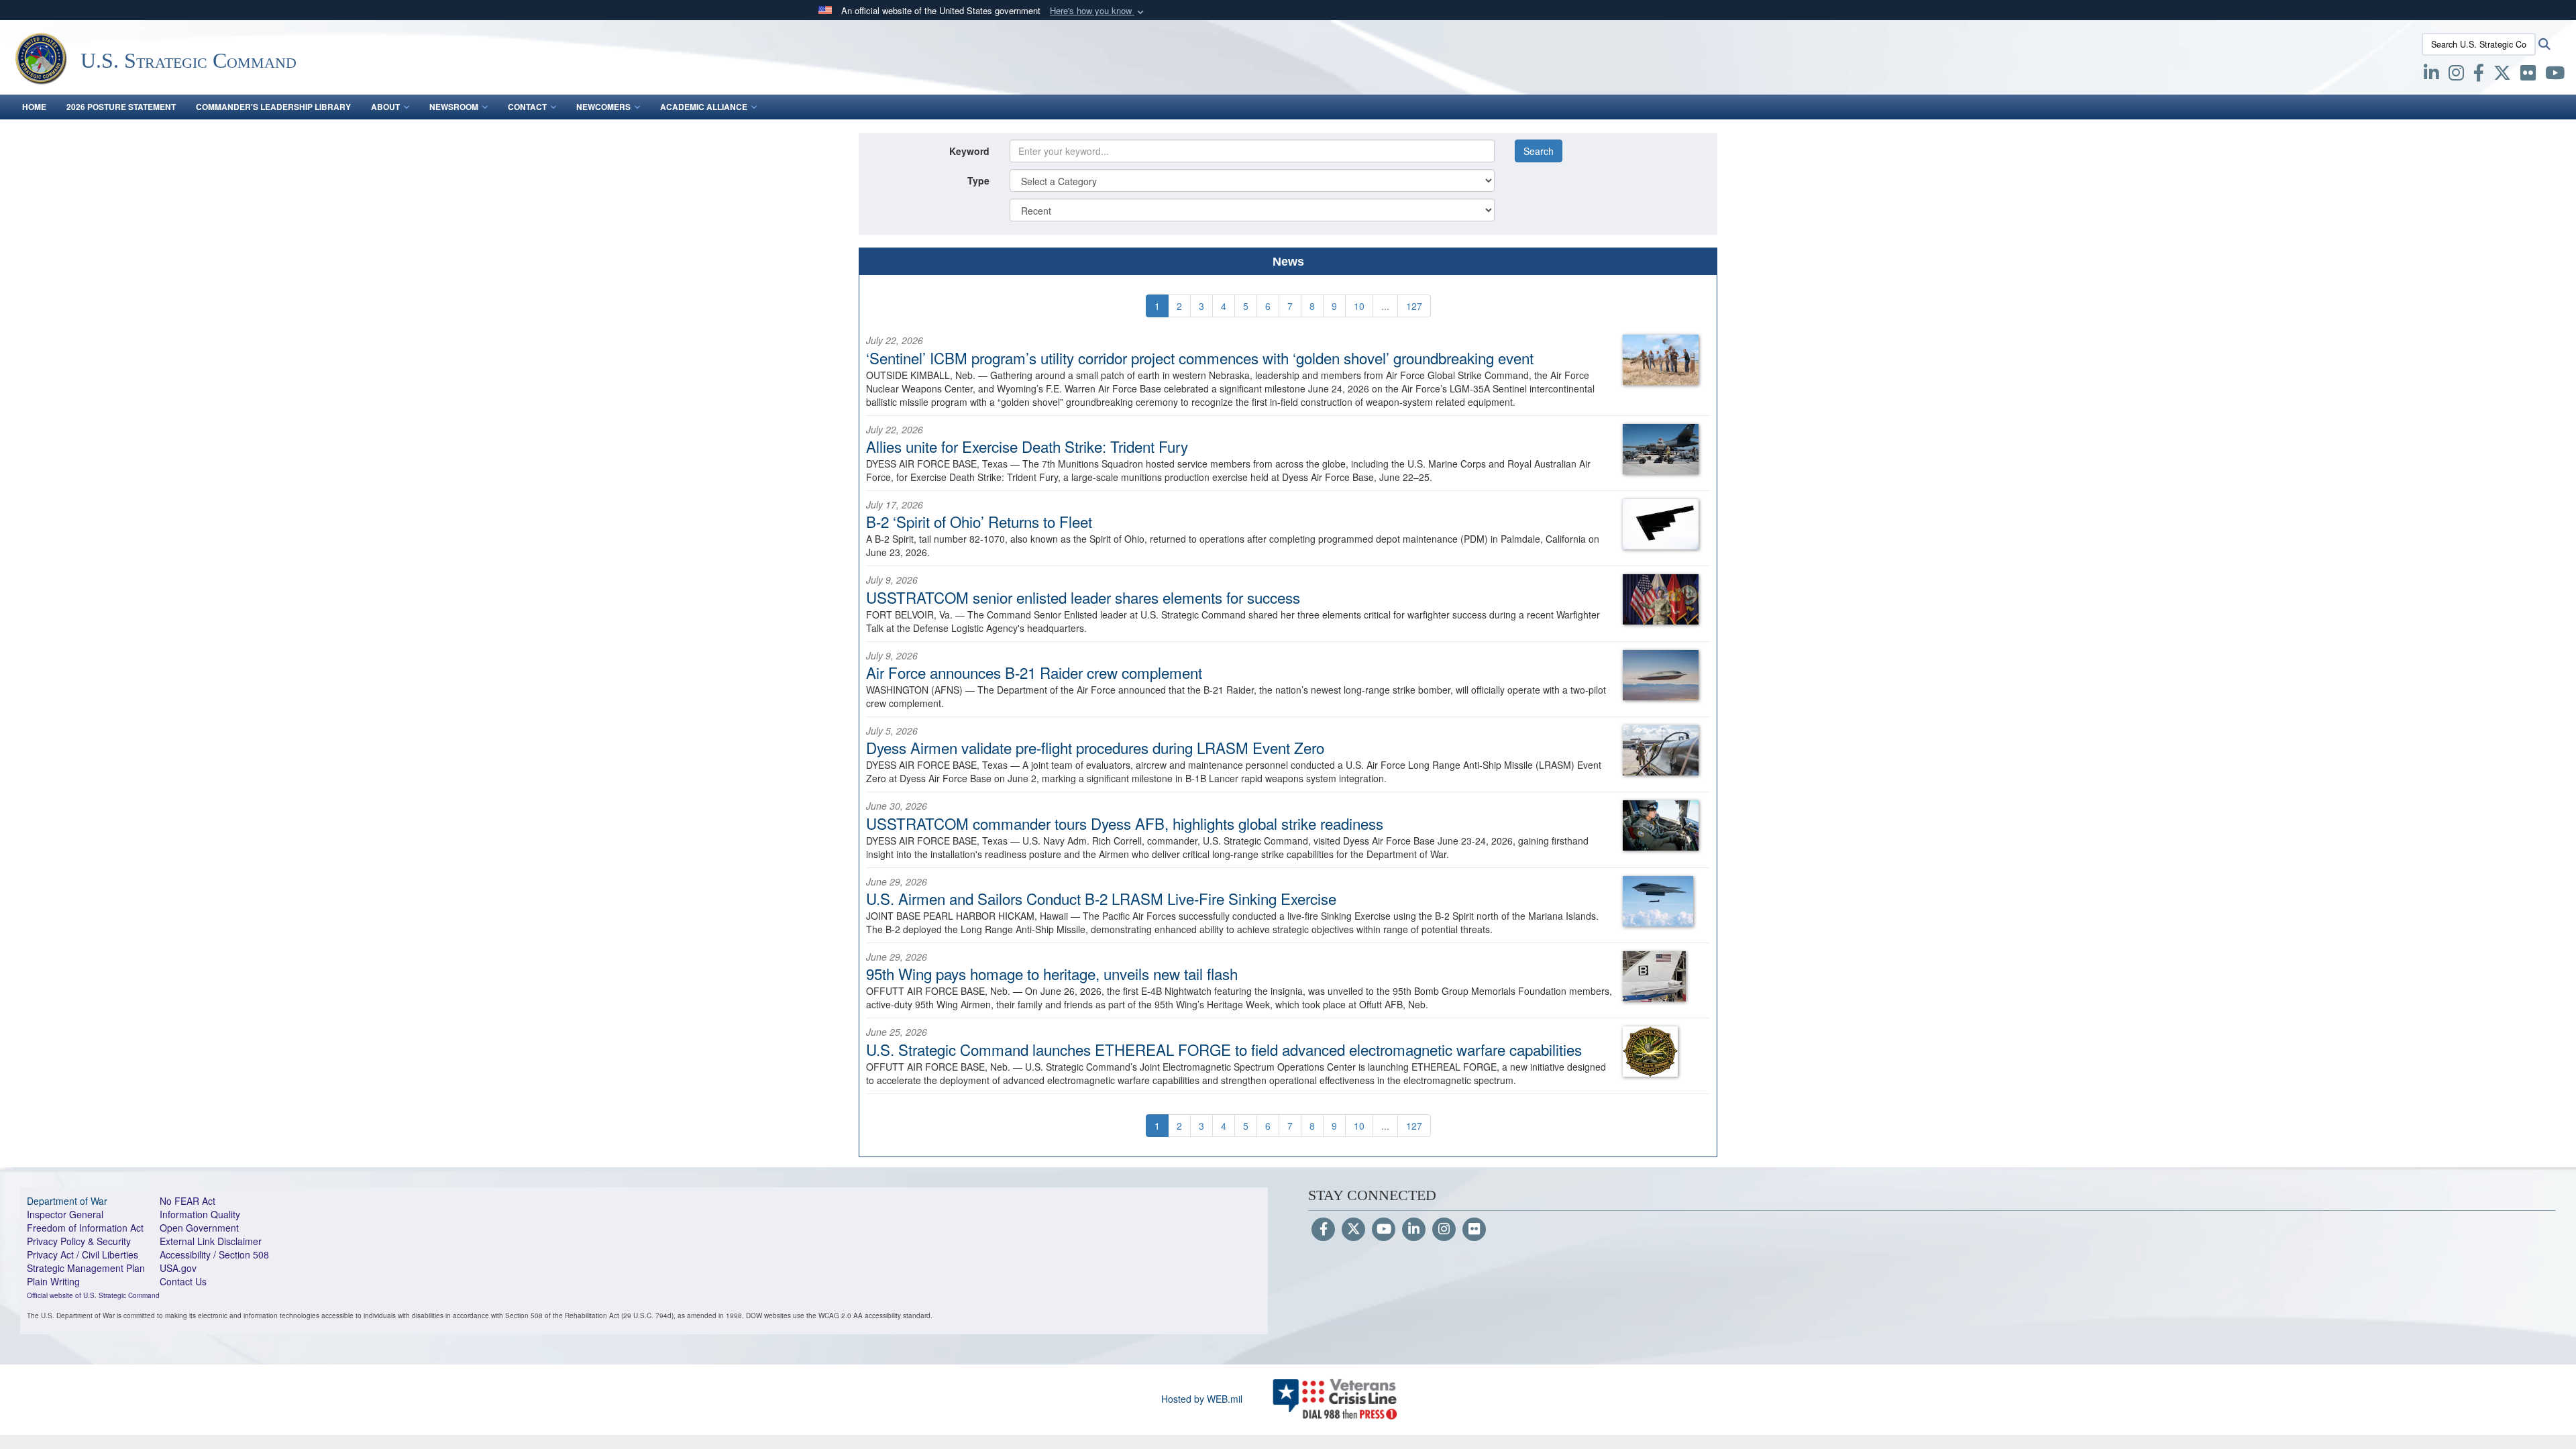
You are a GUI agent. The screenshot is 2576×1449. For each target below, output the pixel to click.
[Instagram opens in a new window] (2456, 75)
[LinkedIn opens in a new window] (2431, 75)
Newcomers (603, 107)
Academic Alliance (704, 107)
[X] (2502, 75)
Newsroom (454, 107)
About (385, 107)
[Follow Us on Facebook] (1323, 1230)
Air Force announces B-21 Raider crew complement (1034, 672)
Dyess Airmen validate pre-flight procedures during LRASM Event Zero (1095, 747)
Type (978, 180)
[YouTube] (1384, 1230)
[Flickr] (1474, 1230)
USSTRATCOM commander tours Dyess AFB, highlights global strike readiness (1125, 823)
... (1385, 306)
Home (34, 107)
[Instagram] (1444, 1230)
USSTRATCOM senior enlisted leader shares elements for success (1083, 597)
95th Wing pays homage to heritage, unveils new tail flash (1052, 973)
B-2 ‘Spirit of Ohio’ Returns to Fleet (979, 521)
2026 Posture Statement (121, 107)
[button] (1098, 11)
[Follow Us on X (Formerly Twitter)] (1353, 1230)
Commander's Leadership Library (273, 107)
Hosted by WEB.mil (1202, 1399)
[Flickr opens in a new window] (2528, 75)
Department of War (67, 1201)
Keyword (969, 151)
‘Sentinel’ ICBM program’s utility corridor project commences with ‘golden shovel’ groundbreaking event (1200, 358)
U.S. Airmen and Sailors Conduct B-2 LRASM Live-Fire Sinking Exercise (1101, 898)
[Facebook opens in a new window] (2479, 75)
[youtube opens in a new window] (2555, 75)
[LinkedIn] (1414, 1230)
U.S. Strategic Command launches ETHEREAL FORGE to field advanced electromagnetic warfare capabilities (1224, 1049)
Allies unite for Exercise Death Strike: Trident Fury (1027, 446)
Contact (527, 107)
